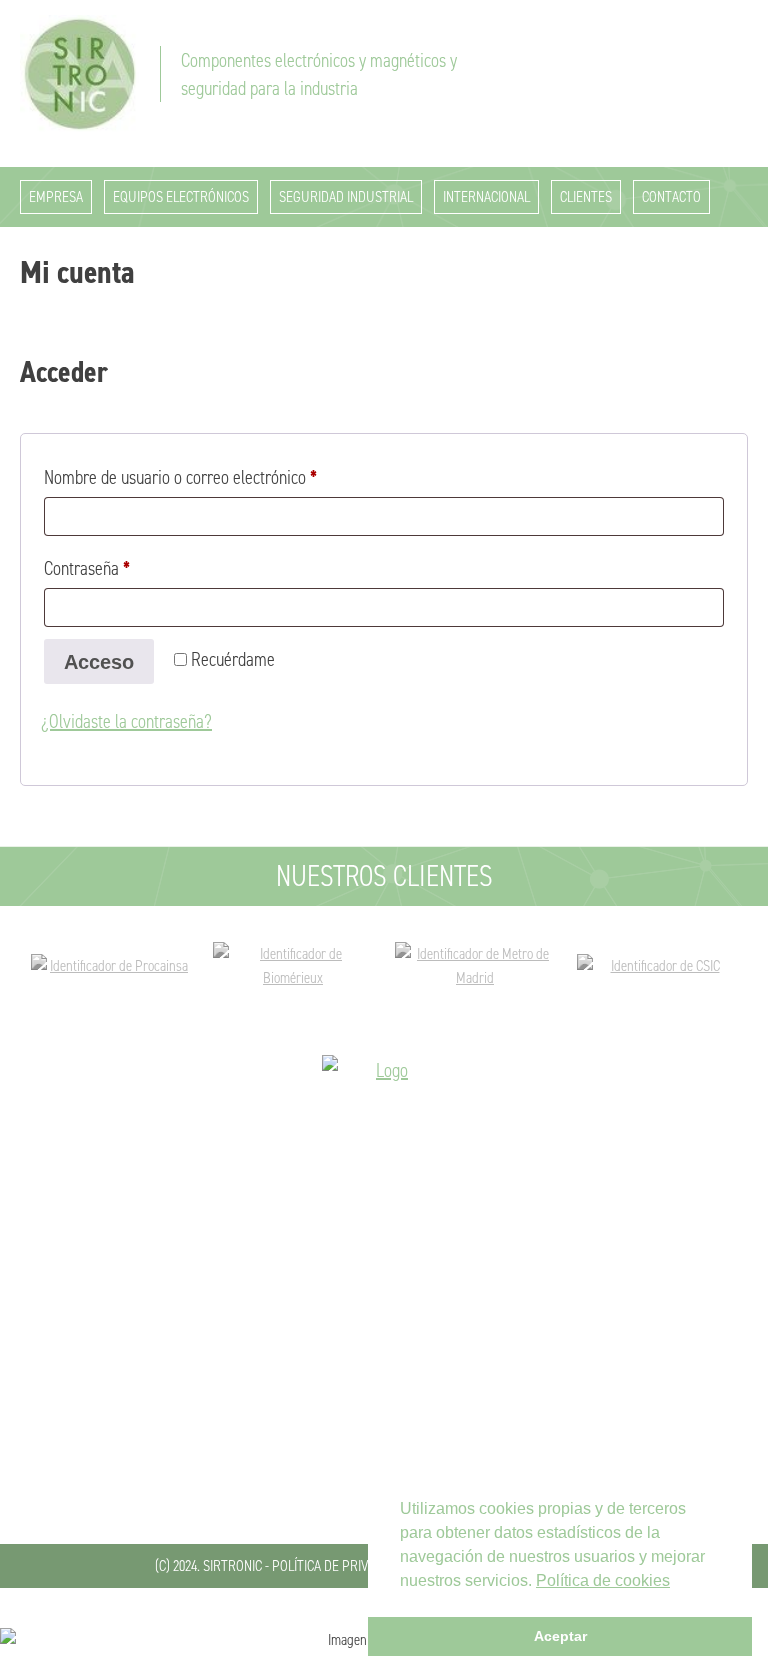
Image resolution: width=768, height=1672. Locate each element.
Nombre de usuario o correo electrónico (216, 476)
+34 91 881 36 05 (384, 1429)
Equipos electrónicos (181, 196)
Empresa (56, 196)
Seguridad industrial (346, 196)
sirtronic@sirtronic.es (384, 1459)
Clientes (586, 196)
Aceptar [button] (560, 1636)
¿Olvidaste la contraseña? (126, 721)
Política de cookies (603, 1580)
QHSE (384, 1360)
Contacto (671, 196)
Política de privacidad (340, 1565)
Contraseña (123, 567)
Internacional (486, 196)
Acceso (99, 662)
